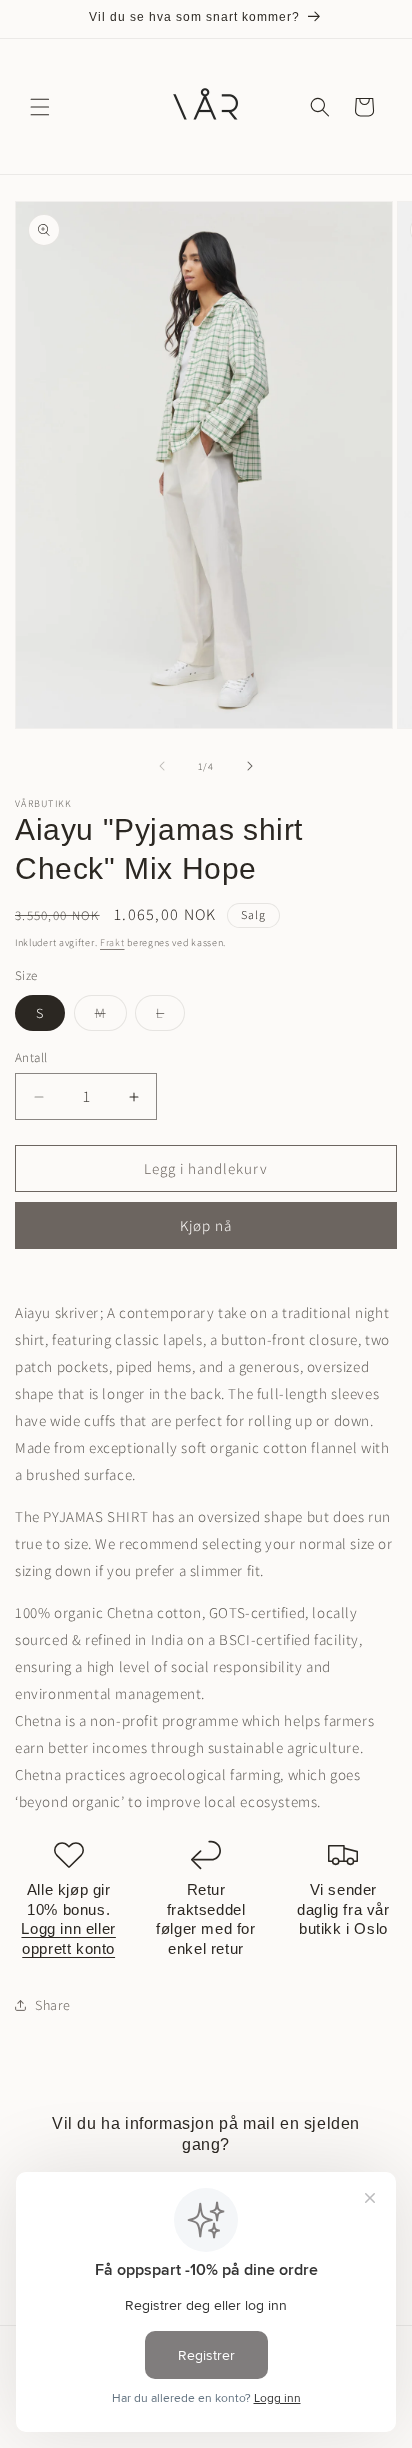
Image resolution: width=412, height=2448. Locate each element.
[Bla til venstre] (162, 766)
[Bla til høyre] (250, 766)
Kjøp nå (206, 1225)
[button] (40, 107)
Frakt (112, 942)
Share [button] (53, 2005)
